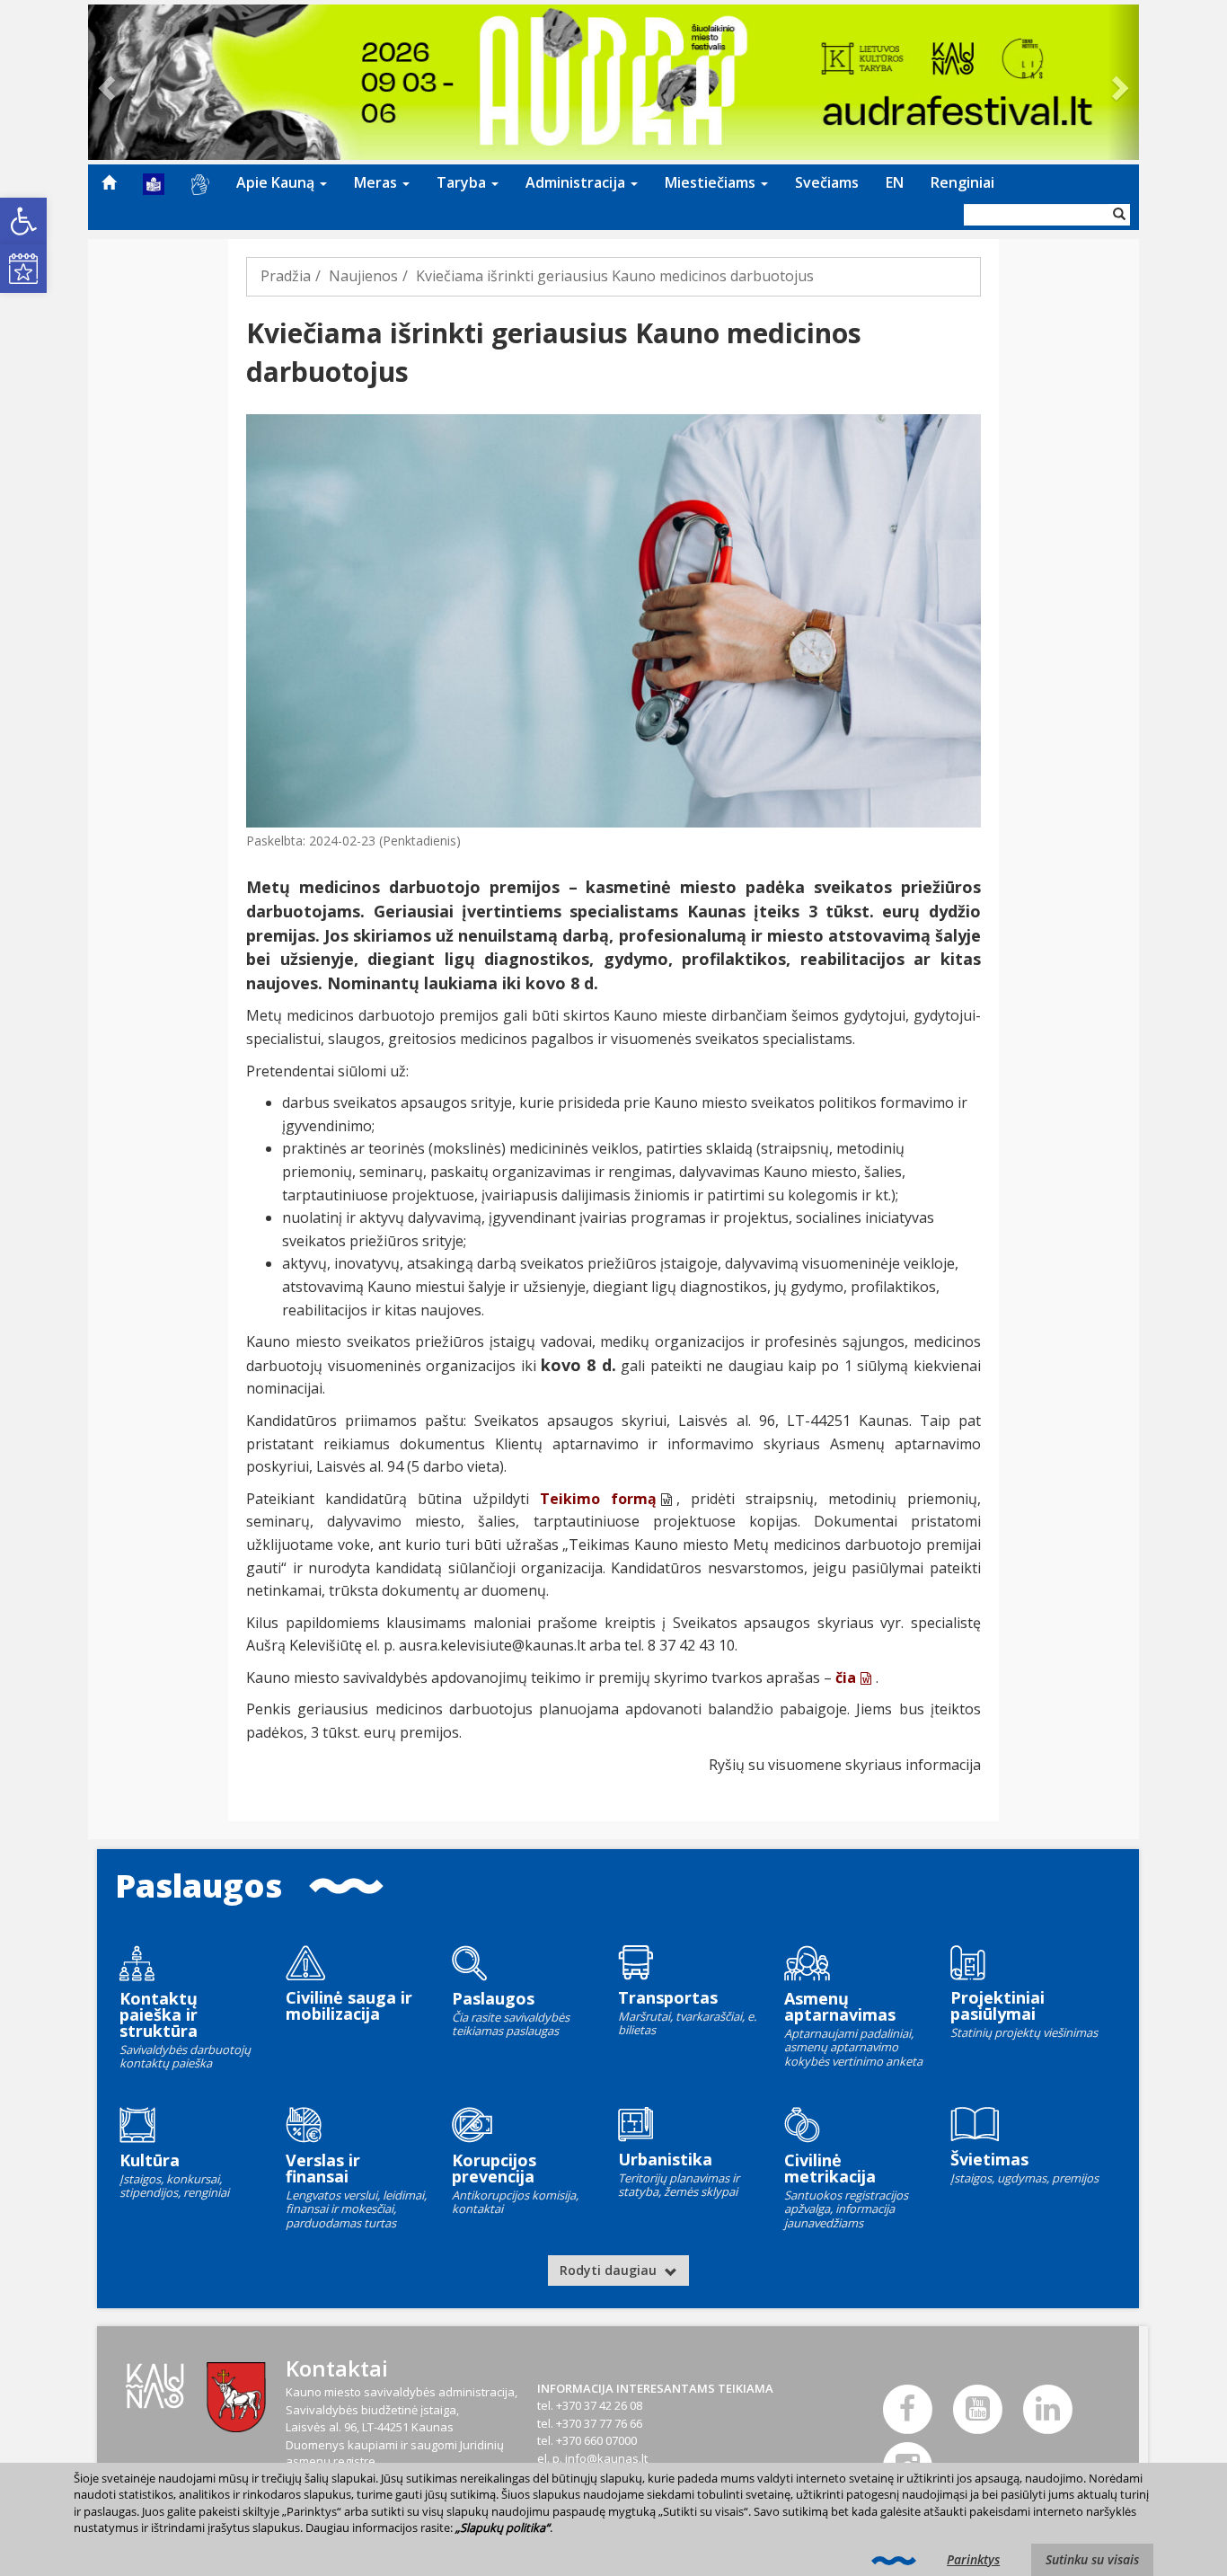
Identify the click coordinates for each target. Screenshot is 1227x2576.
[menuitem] (109, 182)
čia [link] (846, 1677)
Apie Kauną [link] (277, 182)
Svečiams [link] (827, 182)
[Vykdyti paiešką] (1119, 215)
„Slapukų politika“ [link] (503, 2527)
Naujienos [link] (363, 276)
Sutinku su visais (1092, 2559)
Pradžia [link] (286, 276)
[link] (23, 221)
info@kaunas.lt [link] (606, 2458)
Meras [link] (377, 182)
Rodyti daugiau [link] (610, 2270)
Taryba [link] (463, 182)
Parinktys (973, 2559)
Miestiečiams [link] (712, 182)
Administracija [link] (577, 182)
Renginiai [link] (962, 182)
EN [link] (895, 182)
